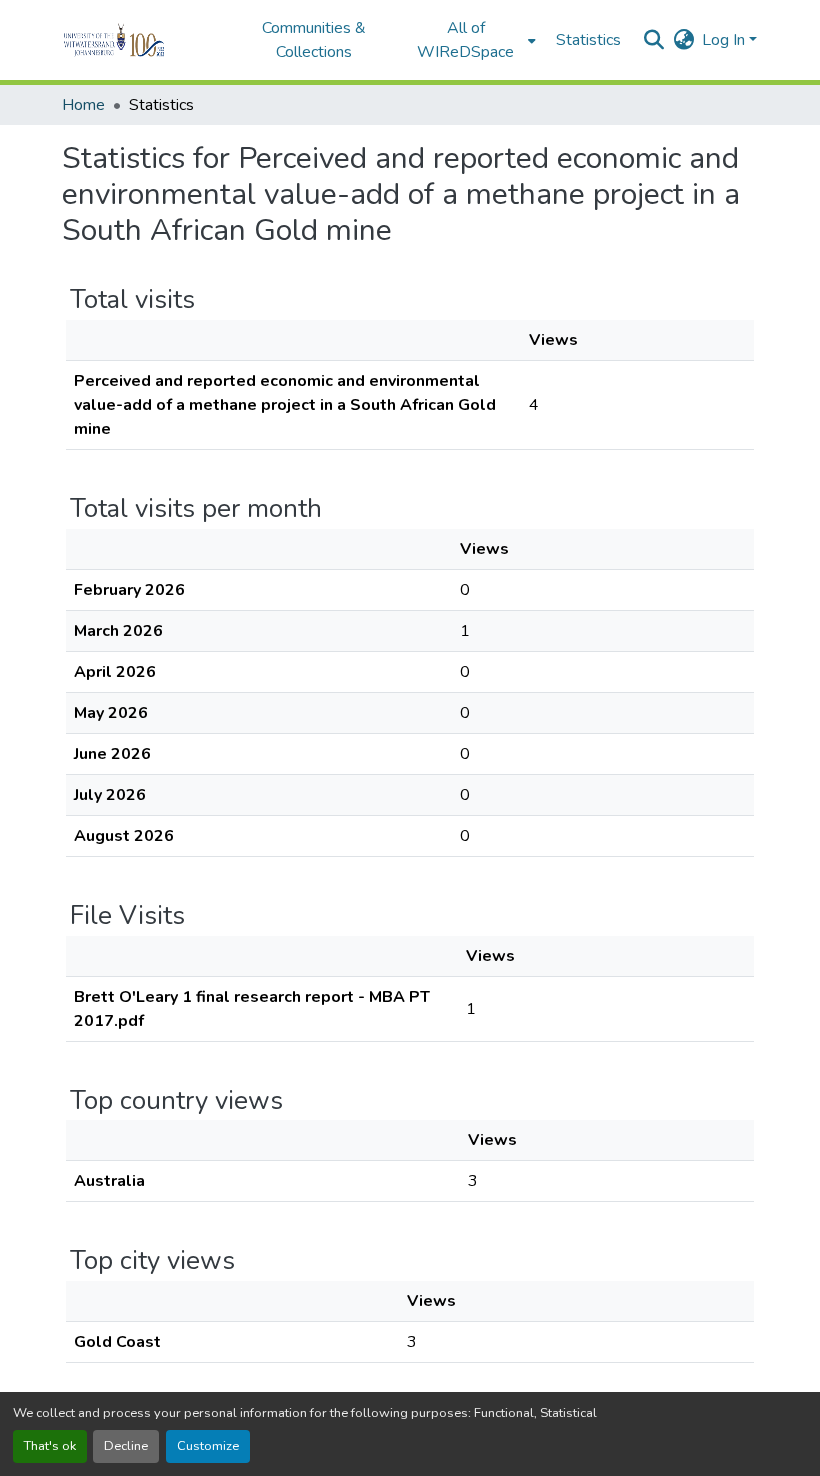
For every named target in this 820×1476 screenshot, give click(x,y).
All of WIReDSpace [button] (465, 40)
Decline (126, 1446)
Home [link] (83, 105)
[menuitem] (472, 40)
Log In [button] (725, 40)
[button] (141, 40)
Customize (208, 1446)
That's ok (50, 1446)
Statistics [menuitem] (588, 40)
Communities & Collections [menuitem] (314, 40)
